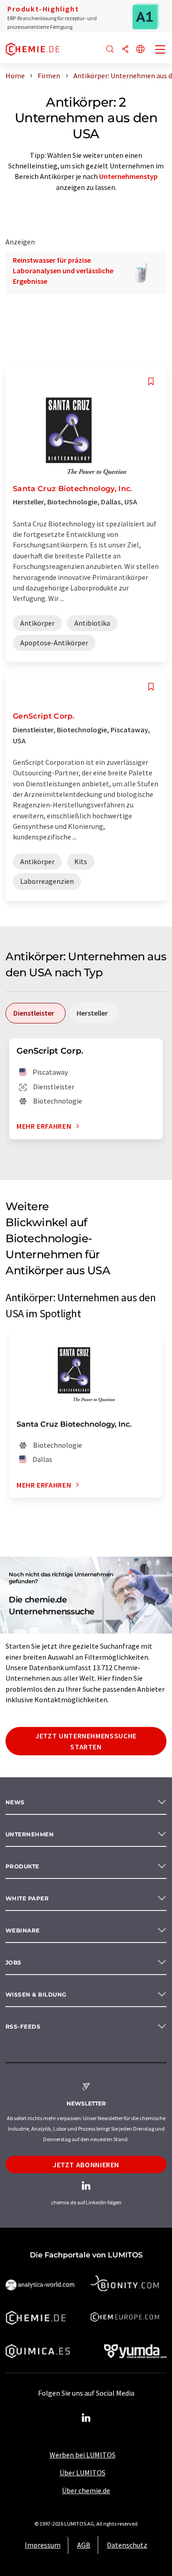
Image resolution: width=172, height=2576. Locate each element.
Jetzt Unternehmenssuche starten (86, 1741)
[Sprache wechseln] (140, 50)
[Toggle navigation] (161, 50)
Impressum (43, 2545)
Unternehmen (30, 1834)
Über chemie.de (86, 2490)
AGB (84, 2545)
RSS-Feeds (23, 2027)
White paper (27, 1898)
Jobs (14, 1962)
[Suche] (110, 50)
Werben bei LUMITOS (83, 2455)
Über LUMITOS (83, 2473)
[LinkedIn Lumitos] (86, 2418)
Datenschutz (127, 2545)
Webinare (23, 1930)
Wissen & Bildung (36, 1994)
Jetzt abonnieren (86, 2165)
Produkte (22, 1866)
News (15, 1802)
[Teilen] (125, 50)
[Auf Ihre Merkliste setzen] (151, 382)
